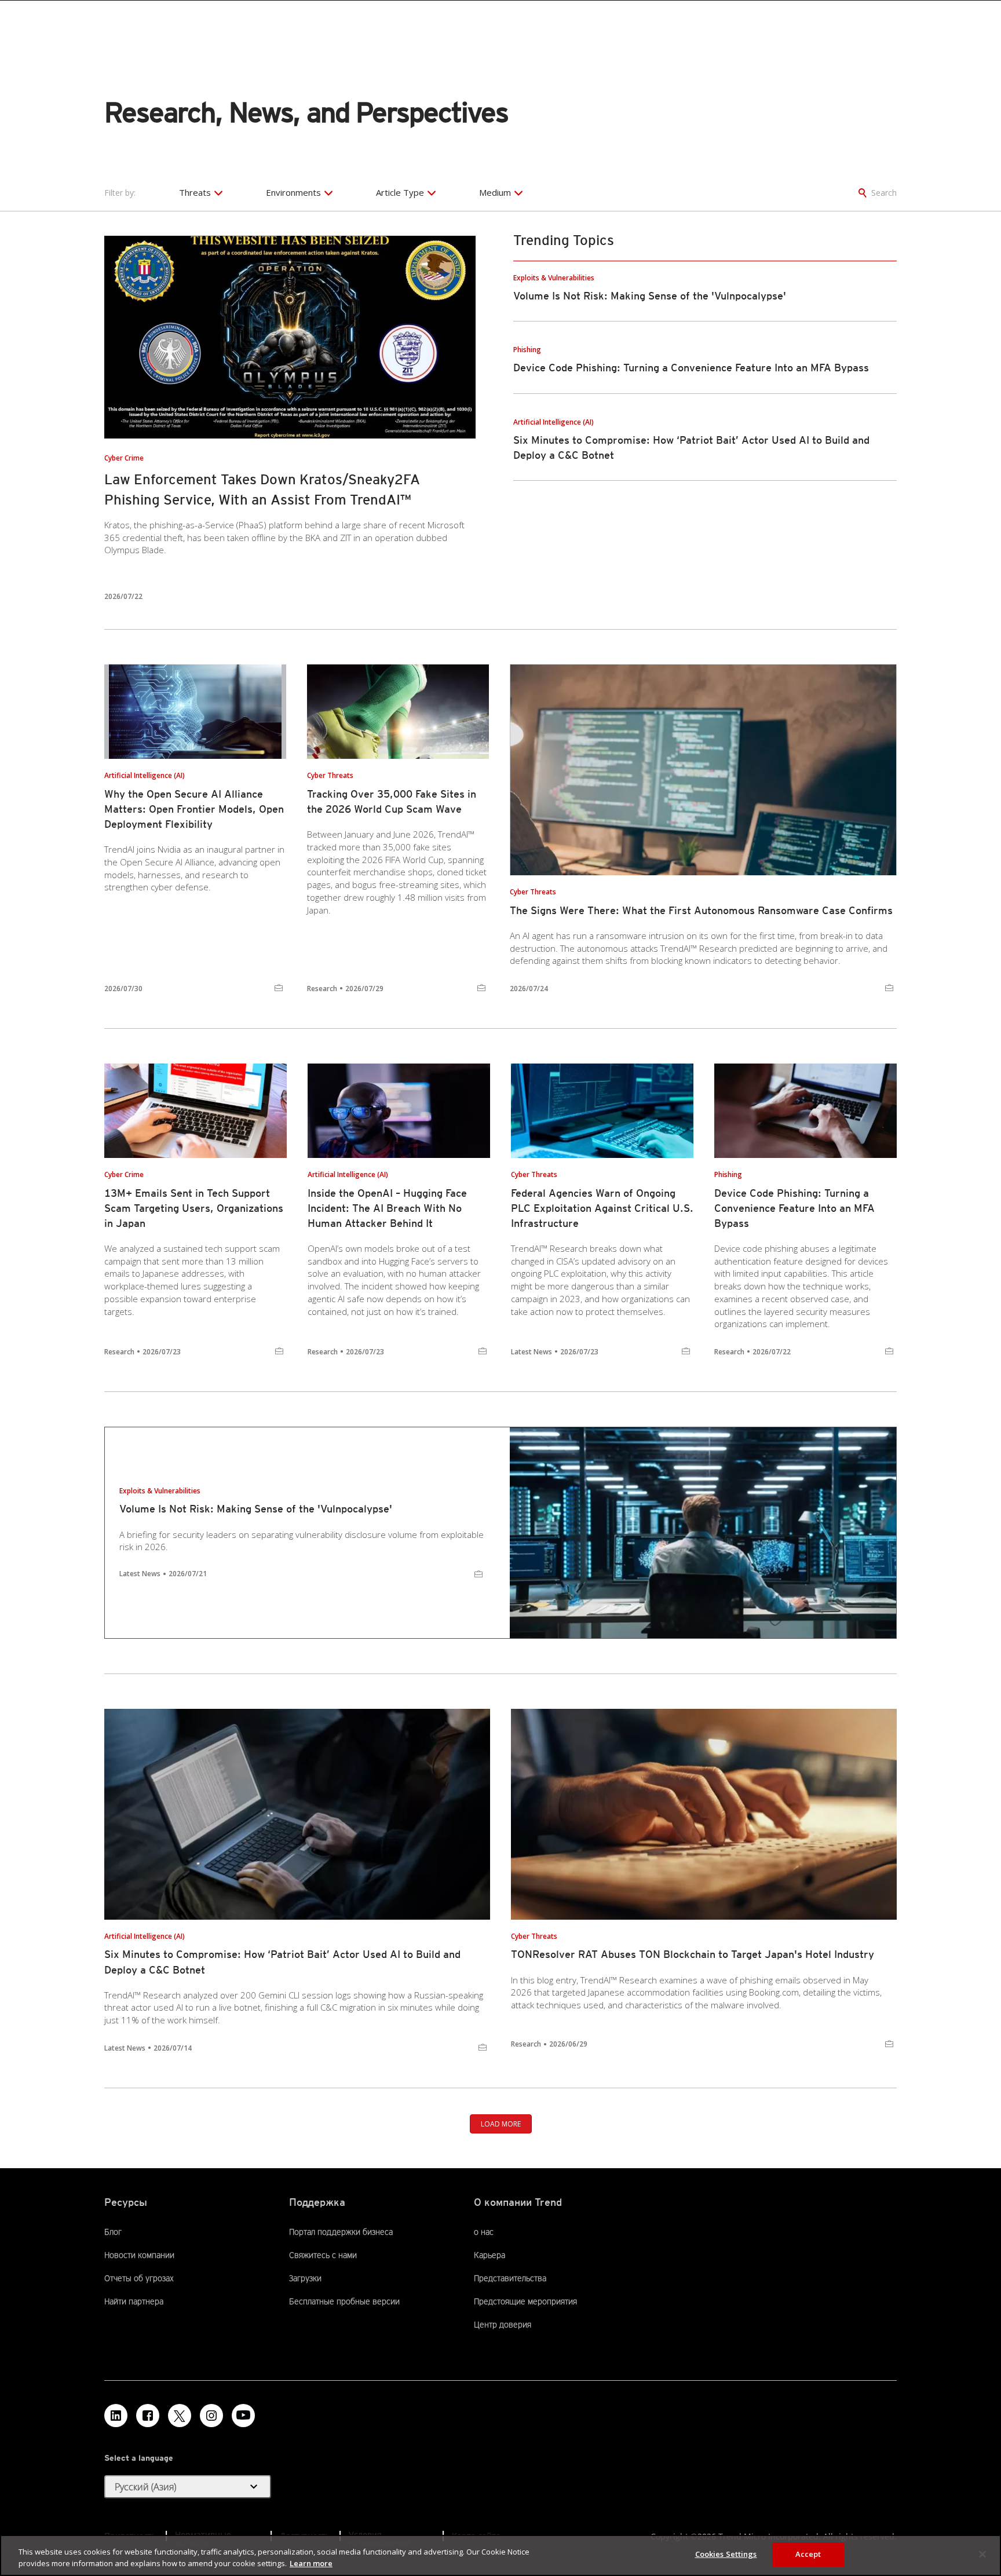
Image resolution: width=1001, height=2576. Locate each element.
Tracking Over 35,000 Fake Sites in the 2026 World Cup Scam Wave (392, 801)
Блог (113, 2232)
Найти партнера (134, 2301)
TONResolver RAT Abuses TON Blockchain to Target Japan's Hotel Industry (693, 1954)
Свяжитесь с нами (323, 2255)
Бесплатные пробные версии (344, 2301)
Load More (501, 2124)
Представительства (510, 2278)
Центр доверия (503, 2325)
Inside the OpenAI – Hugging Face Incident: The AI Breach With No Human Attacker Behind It (387, 1208)
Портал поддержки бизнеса (341, 2232)
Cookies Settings (726, 2554)
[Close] (982, 2554)
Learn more (311, 2563)
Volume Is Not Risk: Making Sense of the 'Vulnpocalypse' (650, 296)
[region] (500, 2555)
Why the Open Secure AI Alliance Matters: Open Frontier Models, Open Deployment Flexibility (194, 809)
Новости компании (139, 2255)
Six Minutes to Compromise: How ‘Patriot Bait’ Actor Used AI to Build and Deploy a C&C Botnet (282, 1962)
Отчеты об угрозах (139, 2278)
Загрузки (305, 2278)
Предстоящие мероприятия (525, 2301)
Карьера (489, 2255)
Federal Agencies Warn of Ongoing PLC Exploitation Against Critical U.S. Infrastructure (602, 1208)
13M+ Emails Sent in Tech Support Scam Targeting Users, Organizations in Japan (194, 1208)
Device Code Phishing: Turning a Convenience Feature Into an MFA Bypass (691, 368)
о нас (484, 2232)
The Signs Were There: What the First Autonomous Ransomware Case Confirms (701, 910)
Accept (808, 2554)
